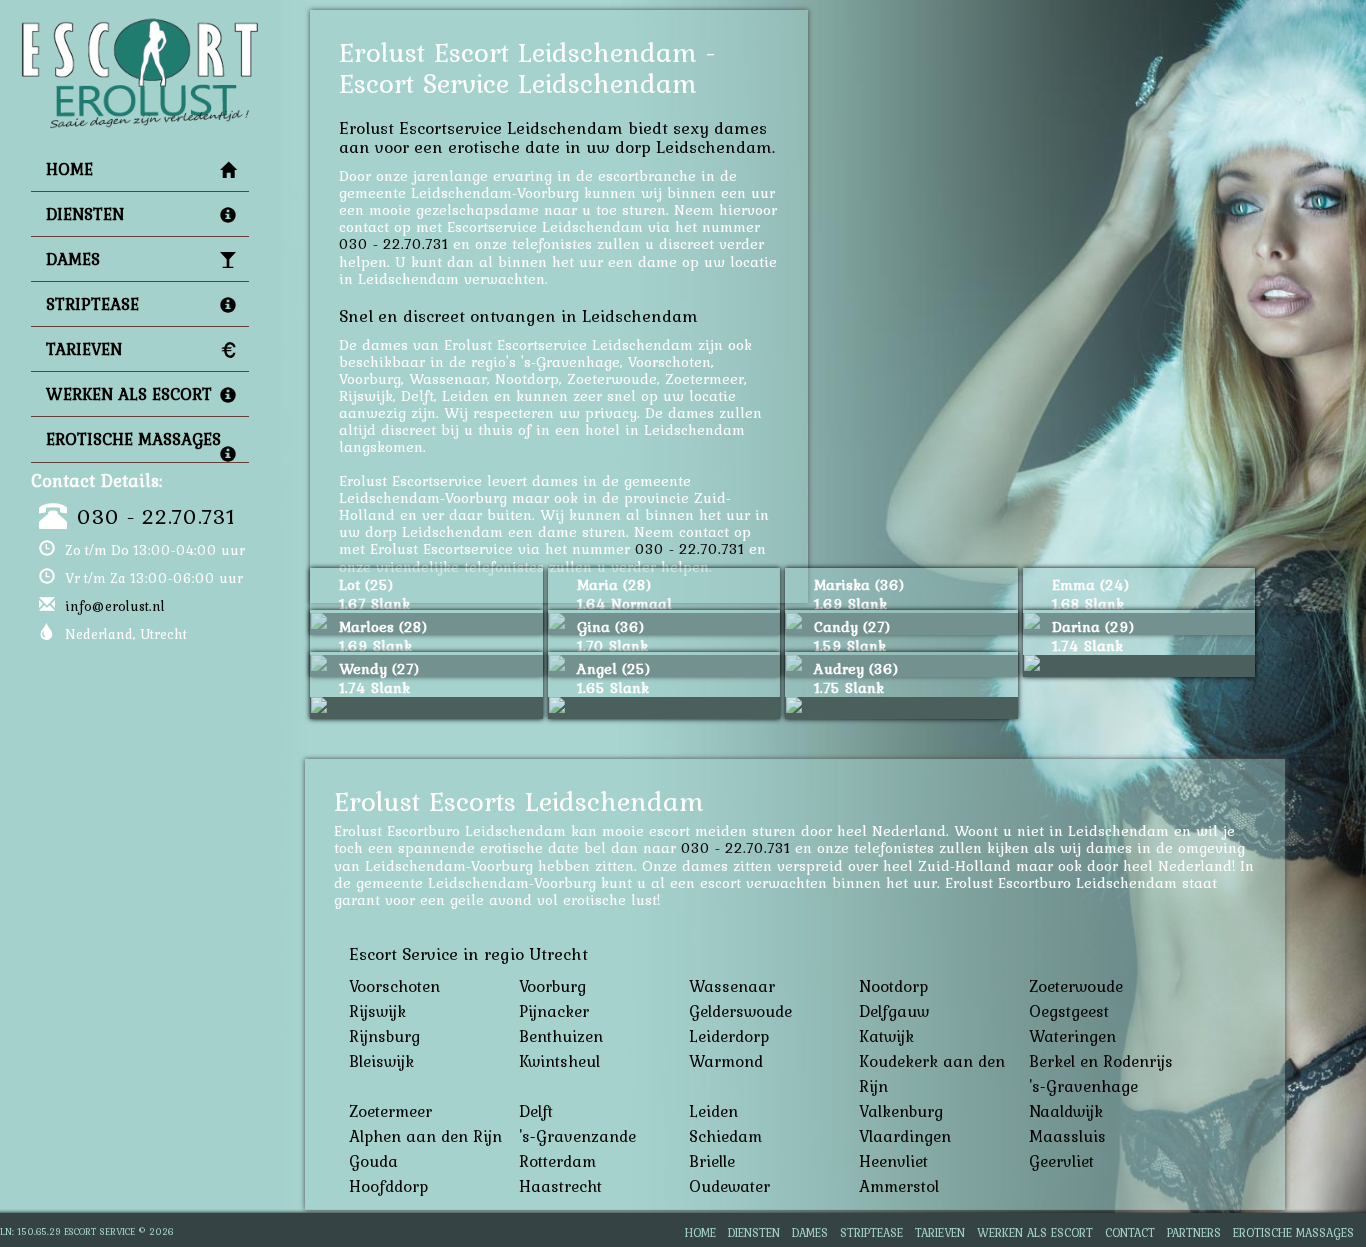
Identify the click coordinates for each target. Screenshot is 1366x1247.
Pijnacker (554, 1011)
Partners (1194, 1232)
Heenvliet (893, 1161)
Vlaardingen (905, 1136)
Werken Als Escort (129, 394)
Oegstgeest (1069, 1011)
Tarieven (84, 349)
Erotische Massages (133, 439)
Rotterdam (557, 1161)
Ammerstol (899, 1186)
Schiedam (725, 1136)
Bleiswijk (381, 1061)
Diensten (85, 214)
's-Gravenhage (1083, 1086)
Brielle (712, 1161)
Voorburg (552, 986)
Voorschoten (394, 986)
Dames (73, 259)
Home (69, 169)
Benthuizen (561, 1036)
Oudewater (729, 1186)
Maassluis (1067, 1136)
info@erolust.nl (115, 606)
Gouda (373, 1161)
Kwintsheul (559, 1061)
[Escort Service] (140, 26)
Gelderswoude (740, 1011)
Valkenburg (901, 1111)
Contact (1130, 1232)
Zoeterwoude (1076, 986)
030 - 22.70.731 (156, 516)
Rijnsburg (384, 1036)
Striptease (92, 304)
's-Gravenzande (577, 1136)
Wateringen (1072, 1036)
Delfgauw (894, 1011)
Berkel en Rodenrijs (1101, 1061)
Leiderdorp (729, 1036)
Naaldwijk (1066, 1111)
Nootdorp (893, 986)
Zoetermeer (390, 1111)
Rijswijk (377, 1011)
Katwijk (886, 1036)
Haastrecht (560, 1186)
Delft (536, 1111)
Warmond (726, 1061)
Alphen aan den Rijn (425, 1136)
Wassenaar (732, 986)
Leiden (713, 1111)
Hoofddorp (388, 1186)
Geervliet (1061, 1161)
